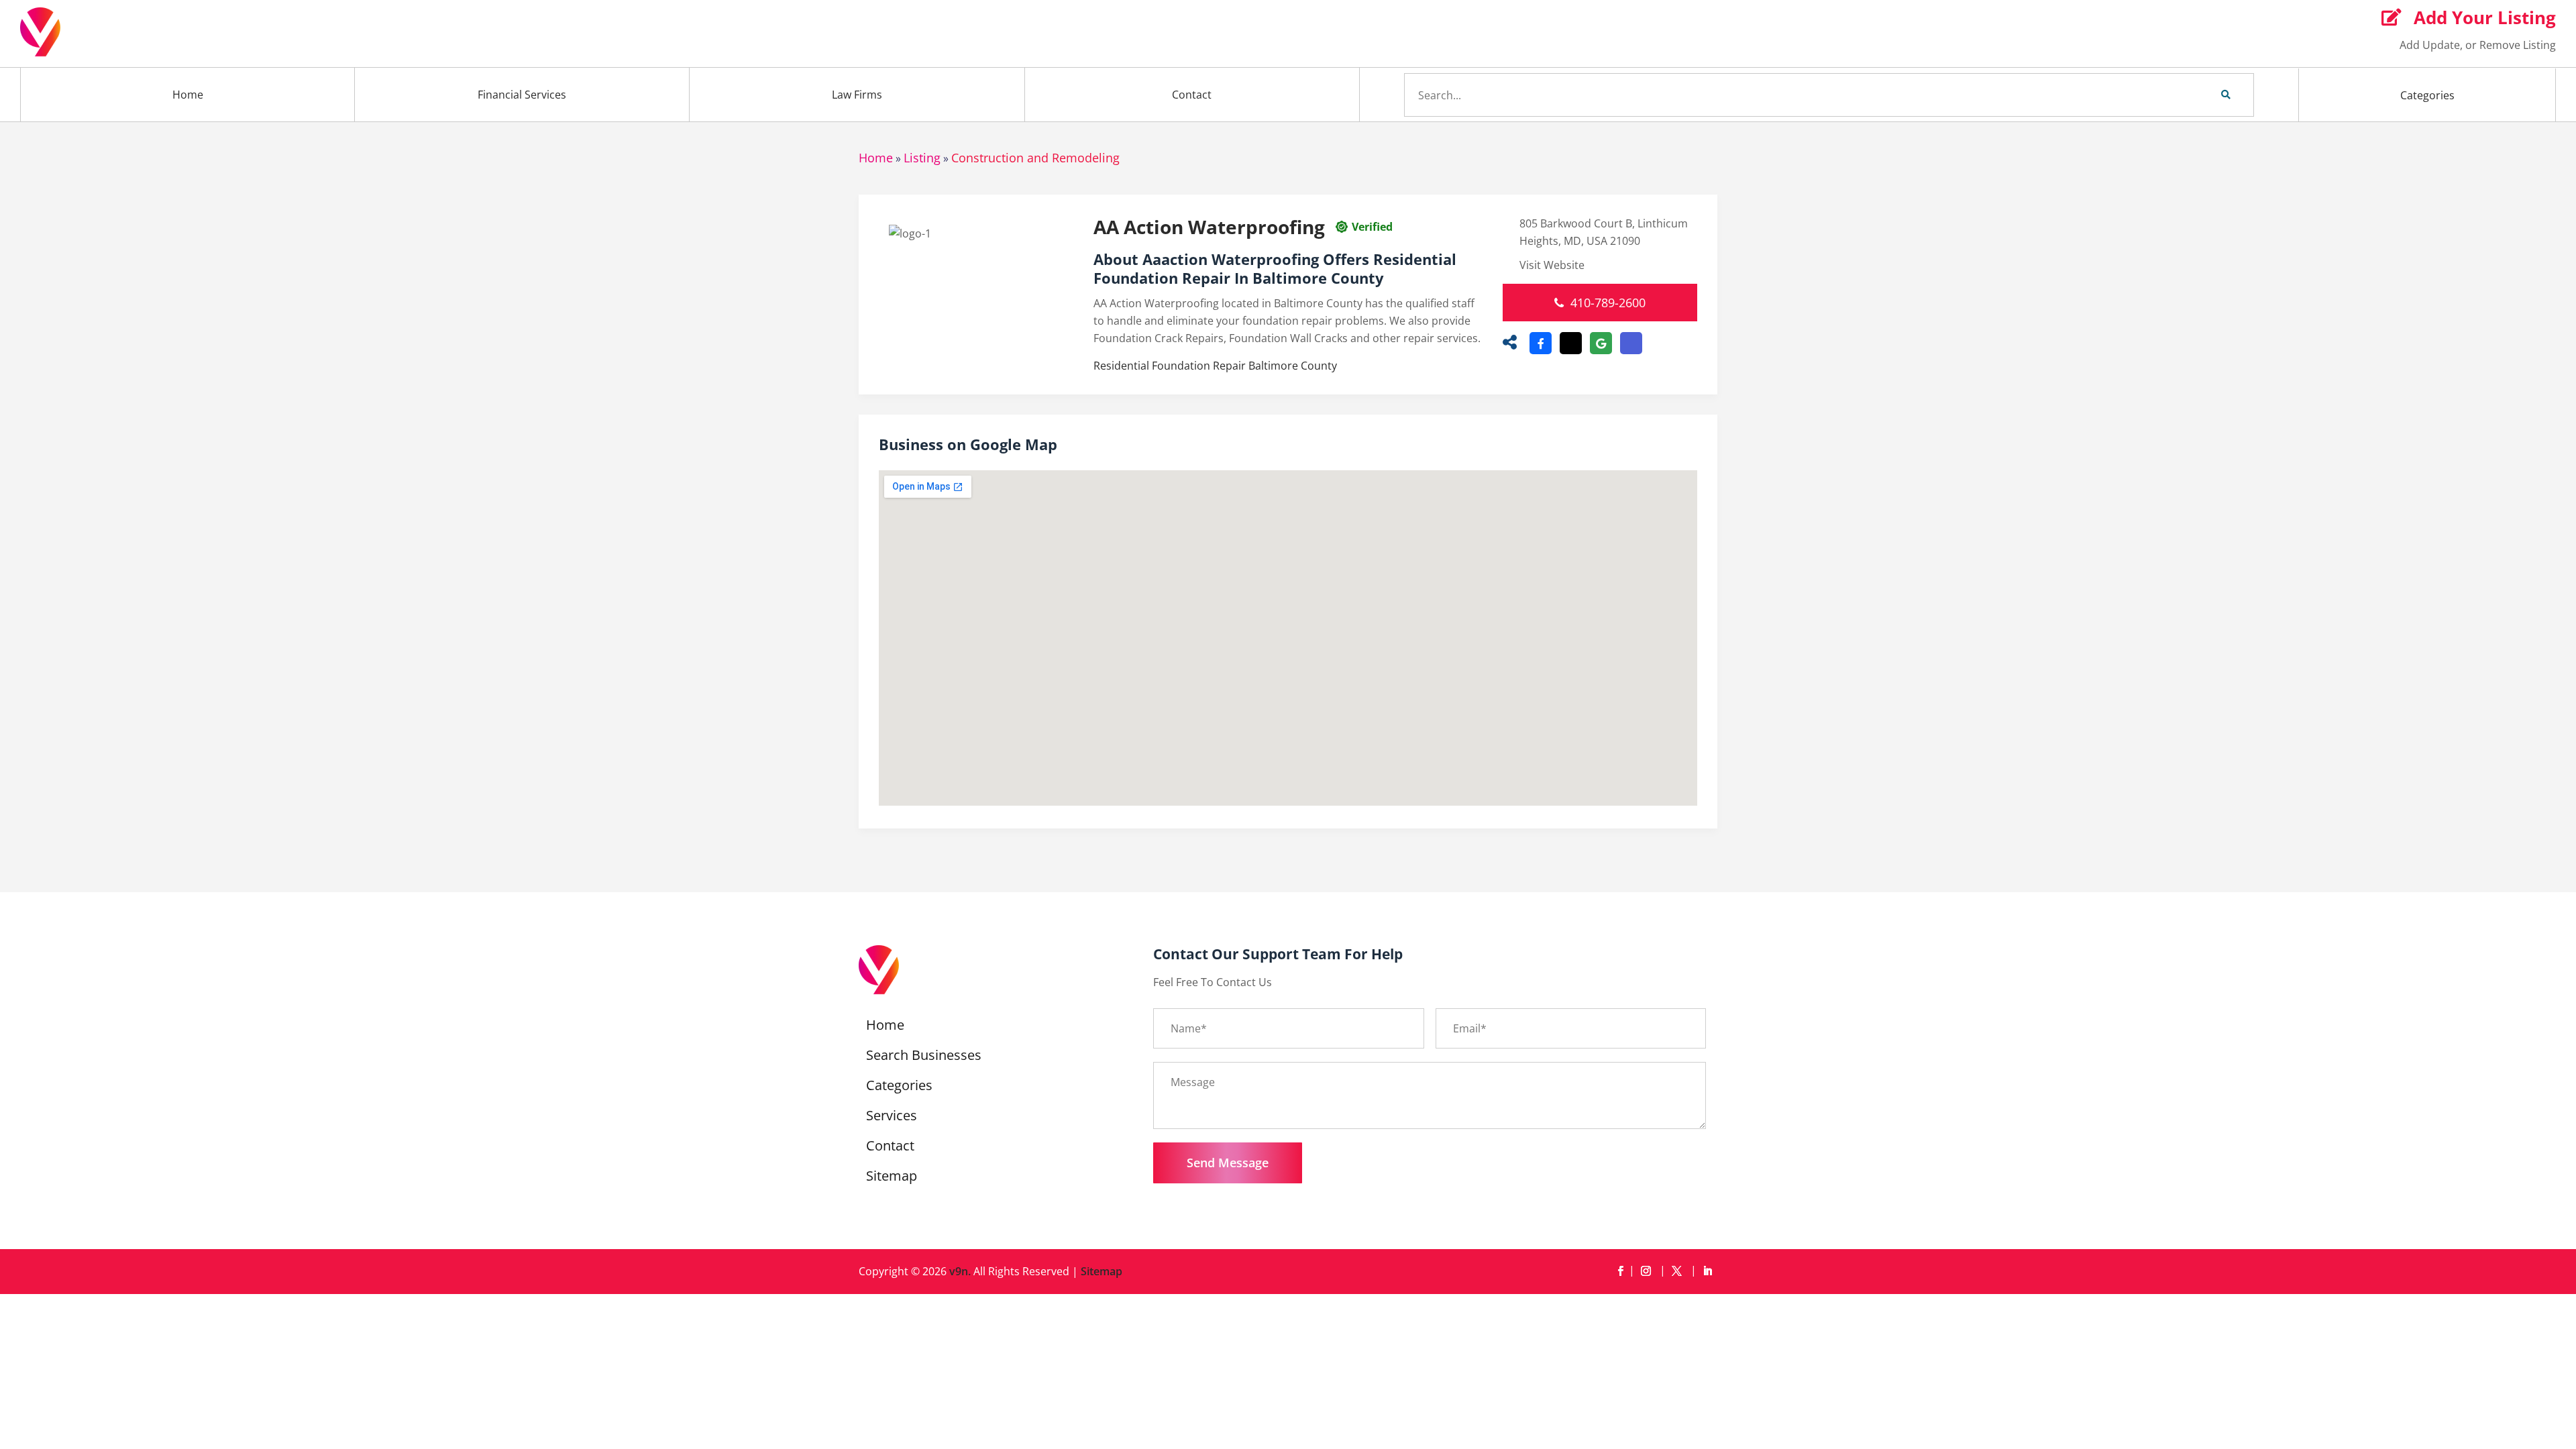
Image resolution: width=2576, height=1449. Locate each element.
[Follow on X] (1679, 1271)
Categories (2427, 95)
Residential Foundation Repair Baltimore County (1215, 366)
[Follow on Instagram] (1648, 1271)
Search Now (2203, 95)
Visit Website (1552, 265)
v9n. (960, 1271)
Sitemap (892, 1178)
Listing (922, 158)
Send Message (1228, 1163)
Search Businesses (924, 1057)
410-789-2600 (1608, 303)
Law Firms (857, 95)
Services (892, 1118)
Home (188, 95)
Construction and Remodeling (1035, 158)
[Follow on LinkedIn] (1707, 1271)
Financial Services (522, 95)
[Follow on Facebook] (1620, 1271)
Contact (1192, 95)
